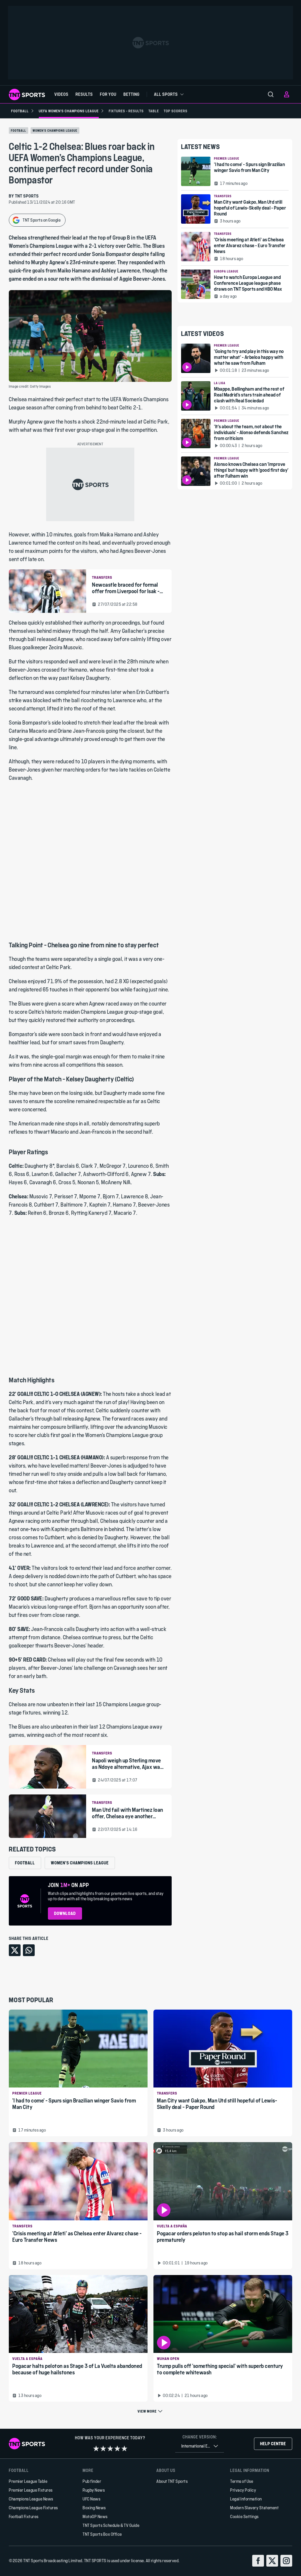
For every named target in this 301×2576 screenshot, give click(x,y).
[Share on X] (15, 1950)
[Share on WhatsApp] (29, 1950)
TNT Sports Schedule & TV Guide (111, 2525)
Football (19, 131)
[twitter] (272, 2561)
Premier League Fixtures (31, 2490)
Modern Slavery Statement (254, 2508)
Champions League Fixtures (33, 2508)
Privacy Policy (243, 2490)
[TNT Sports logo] (27, 94)
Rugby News (94, 2490)
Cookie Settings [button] (244, 2516)
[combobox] (200, 2446)
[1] (96, 2448)
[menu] (271, 94)
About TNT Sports (172, 2481)
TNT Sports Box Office (102, 2534)
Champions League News (31, 2499)
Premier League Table (28, 2481)
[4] (117, 2448)
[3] (110, 2448)
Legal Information (246, 2499)
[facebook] (258, 2561)
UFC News (91, 2499)
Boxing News (94, 2508)
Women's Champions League (55, 131)
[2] (103, 2448)
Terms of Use (242, 2481)
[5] (124, 2448)
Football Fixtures (24, 2516)
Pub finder (92, 2481)
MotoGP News (95, 2516)
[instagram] (286, 2561)
